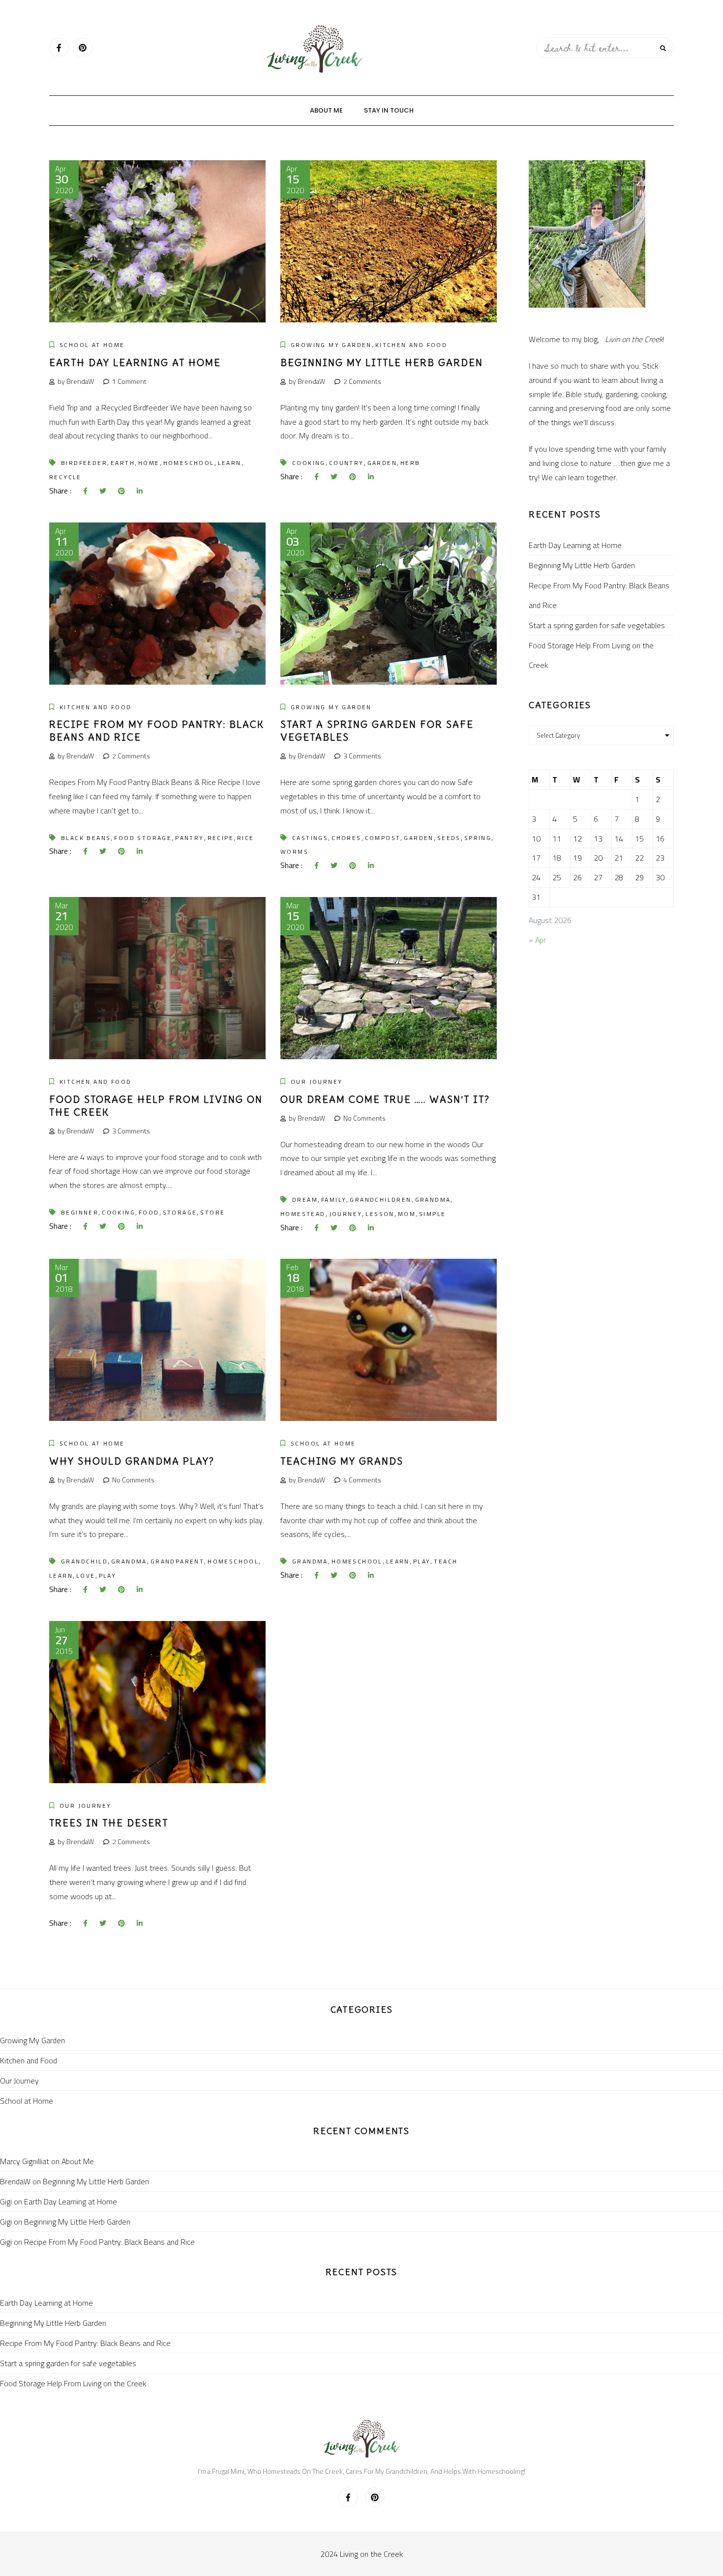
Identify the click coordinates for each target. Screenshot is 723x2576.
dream (305, 1200)
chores (346, 838)
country (346, 463)
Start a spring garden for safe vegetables (597, 625)
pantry (189, 838)
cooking (309, 463)
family (334, 1200)
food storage (143, 838)
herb (410, 463)
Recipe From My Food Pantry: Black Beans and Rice (599, 595)
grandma (433, 1200)
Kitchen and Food (411, 345)
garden (382, 463)
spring (478, 838)
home (149, 463)
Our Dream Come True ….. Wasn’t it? (385, 1099)
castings (310, 838)
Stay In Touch (389, 110)
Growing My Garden (331, 345)
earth (123, 463)
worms (294, 852)
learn (230, 463)
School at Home (92, 345)
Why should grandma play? (132, 1461)
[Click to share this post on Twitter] (103, 491)
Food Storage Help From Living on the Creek (591, 655)
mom (407, 1214)
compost (383, 838)
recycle (65, 477)
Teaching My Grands (342, 1461)
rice (246, 838)
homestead (303, 1214)
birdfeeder (84, 463)
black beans (86, 838)
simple (432, 1214)
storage (180, 1212)
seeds (449, 838)
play (108, 1576)
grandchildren (380, 1200)
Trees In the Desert (109, 1823)
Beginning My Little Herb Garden (382, 362)
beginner (80, 1212)
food (149, 1212)
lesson (380, 1214)
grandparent (177, 1561)
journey (346, 1214)
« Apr (537, 940)
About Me (326, 110)
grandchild (84, 1561)
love (86, 1576)
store (212, 1212)
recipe (221, 838)
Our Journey (316, 1082)
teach (446, 1561)
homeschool (189, 463)
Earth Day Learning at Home (135, 362)
